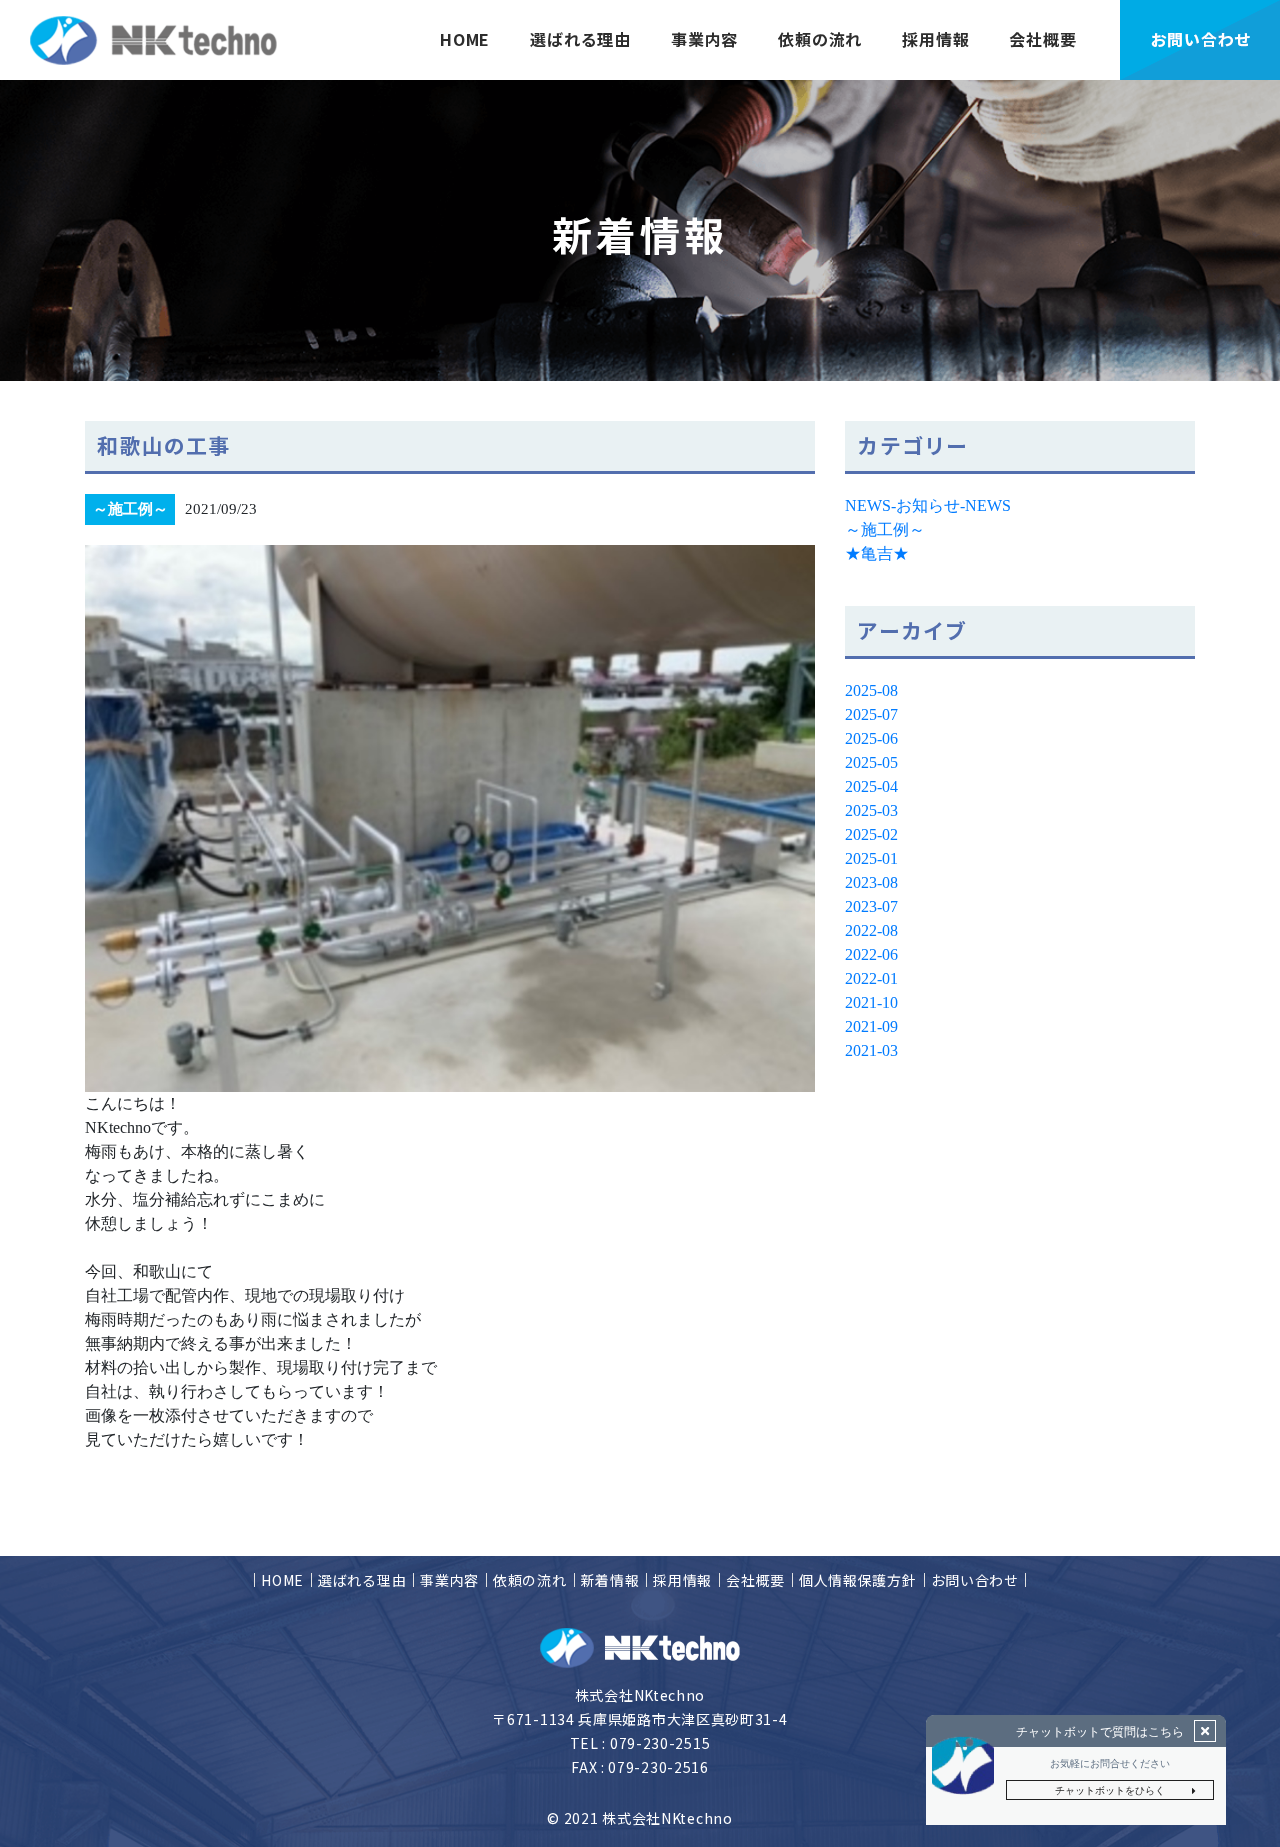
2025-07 (871, 714)
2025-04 (871, 786)
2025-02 (871, 834)
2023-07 (871, 906)
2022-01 (871, 978)
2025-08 (871, 690)
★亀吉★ (877, 553)
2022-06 (871, 954)
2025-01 (871, 858)
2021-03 (871, 1050)
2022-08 (871, 930)
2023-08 (871, 882)
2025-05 (871, 762)
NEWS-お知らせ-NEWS (928, 505)
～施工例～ (885, 529)
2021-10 (871, 1002)
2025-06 (871, 738)
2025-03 (871, 810)
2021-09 (871, 1026)
